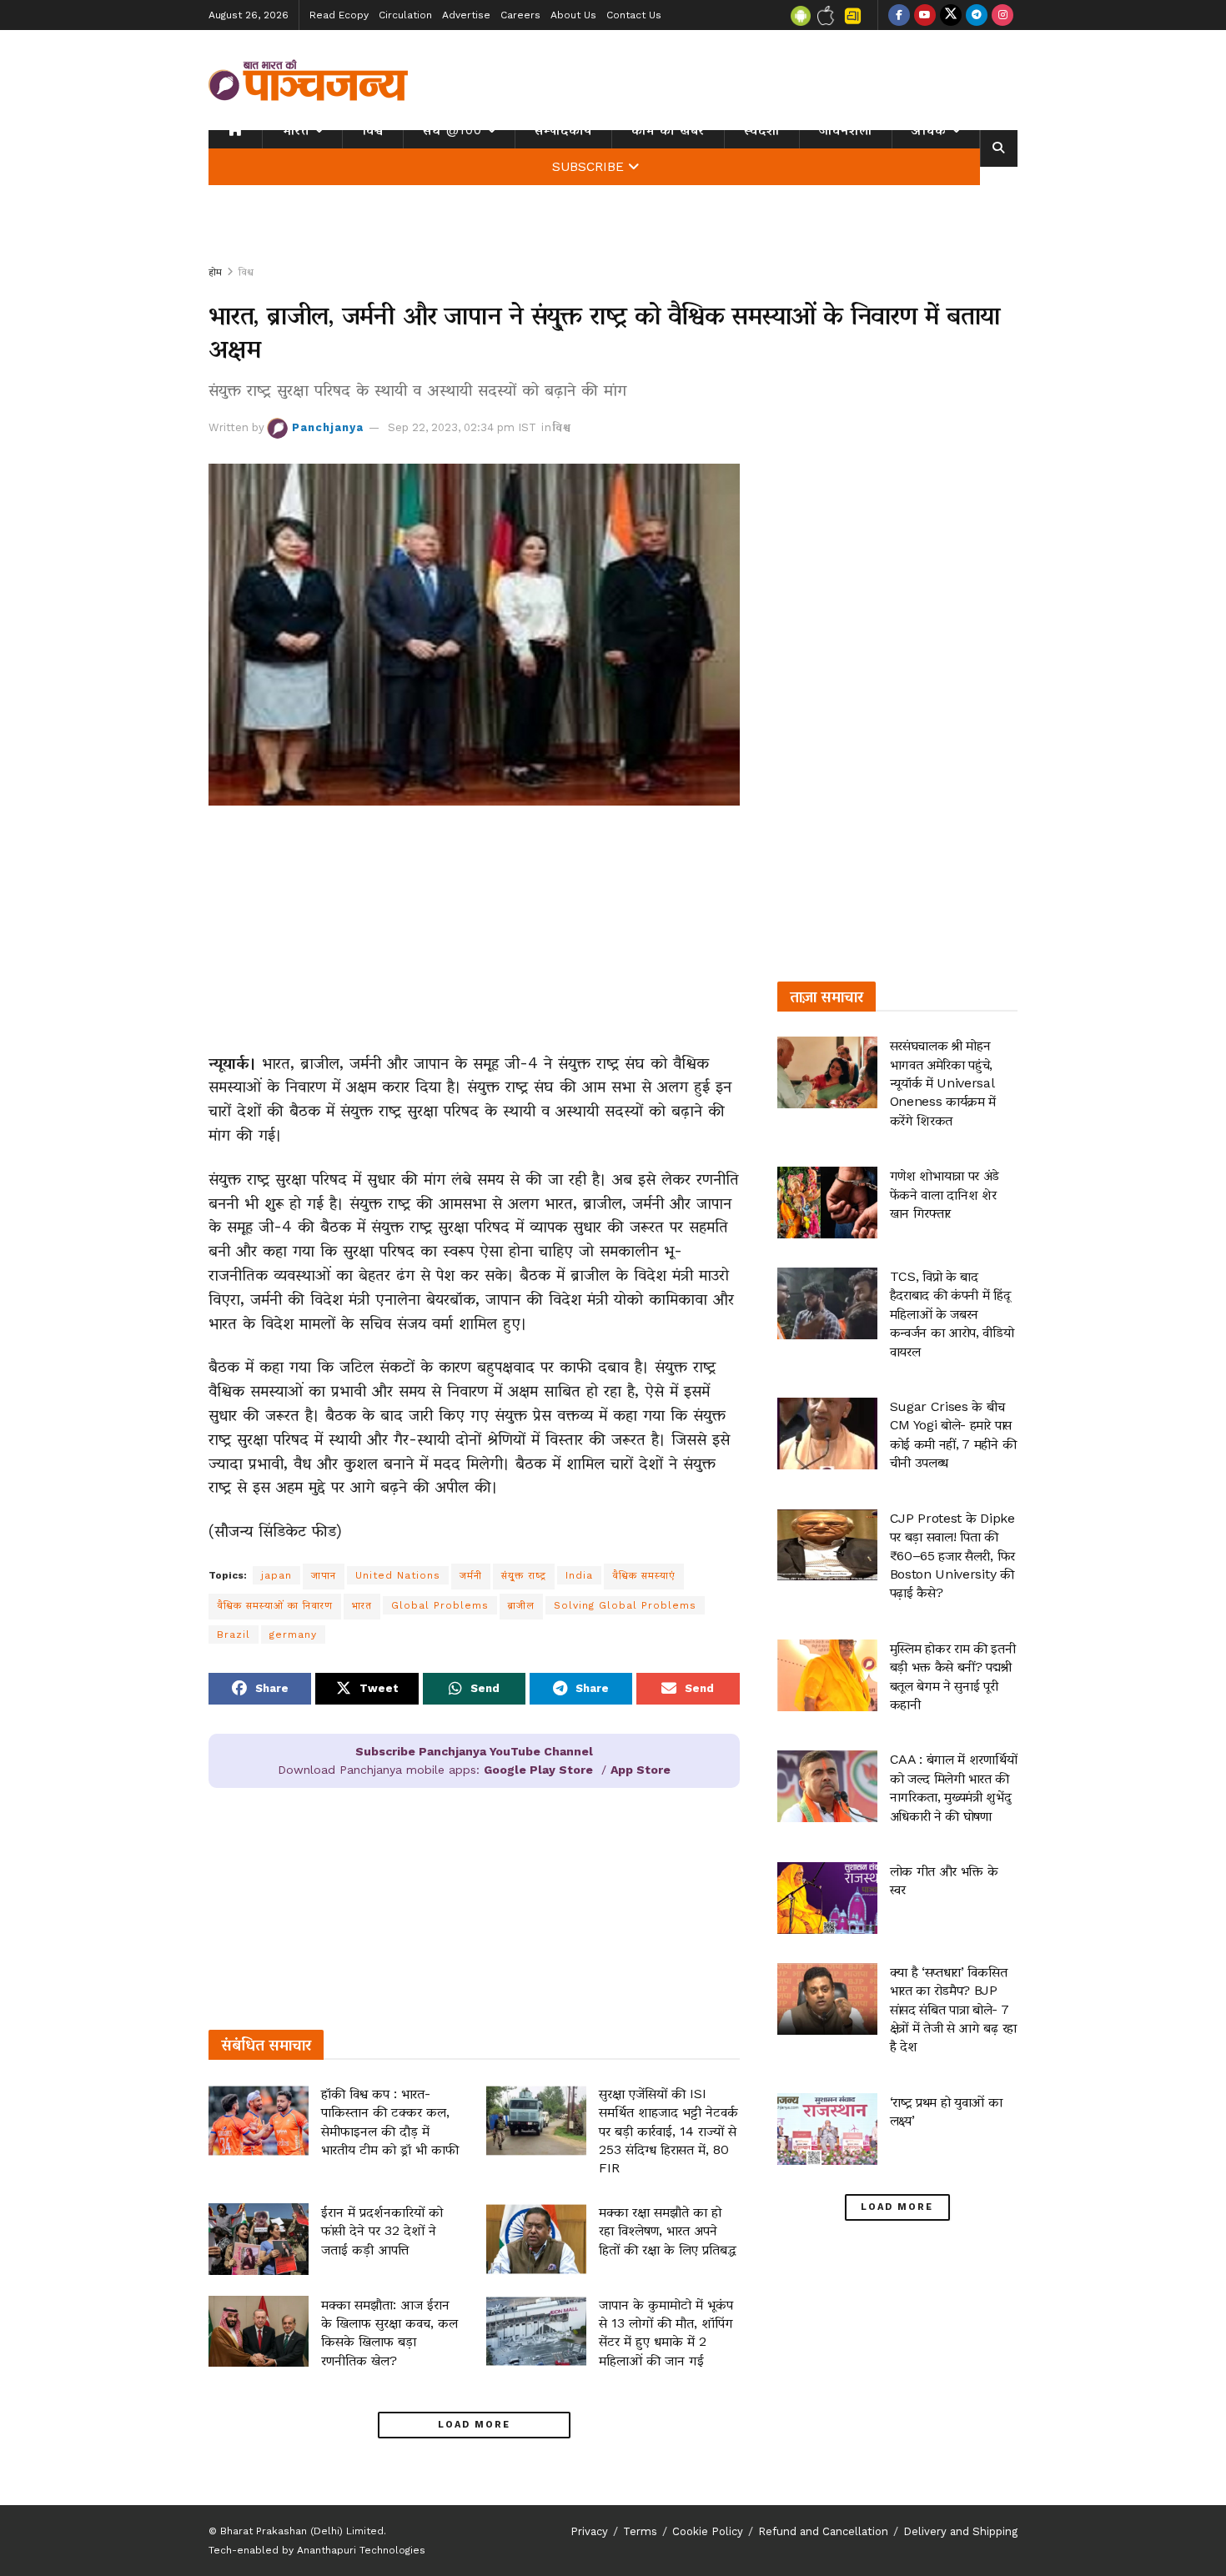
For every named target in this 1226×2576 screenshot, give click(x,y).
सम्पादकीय (563, 130)
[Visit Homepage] (309, 80)
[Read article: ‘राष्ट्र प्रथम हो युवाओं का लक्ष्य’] (827, 2129)
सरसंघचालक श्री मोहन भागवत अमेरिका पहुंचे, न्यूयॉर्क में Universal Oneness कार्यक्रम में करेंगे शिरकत (943, 1083)
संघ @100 (452, 130)
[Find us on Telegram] (977, 15)
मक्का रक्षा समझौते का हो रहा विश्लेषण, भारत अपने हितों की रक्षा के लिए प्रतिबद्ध (668, 2231)
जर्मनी (471, 1575)
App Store (641, 1770)
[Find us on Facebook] (899, 15)
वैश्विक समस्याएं (644, 1575)
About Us (573, 15)
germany (293, 1634)
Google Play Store (538, 1770)
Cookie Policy (708, 2531)
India (579, 1575)
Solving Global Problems (625, 1605)
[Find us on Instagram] (1002, 15)
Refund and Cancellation (823, 2531)
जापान (324, 1575)
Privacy (589, 2531)
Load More (474, 2425)
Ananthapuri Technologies (361, 2550)
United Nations (398, 1575)
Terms (640, 2531)
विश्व (373, 130)
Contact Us (634, 15)
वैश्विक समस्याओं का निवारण (275, 1605)
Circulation (405, 15)
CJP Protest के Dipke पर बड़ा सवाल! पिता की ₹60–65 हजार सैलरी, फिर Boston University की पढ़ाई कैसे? (952, 1556)
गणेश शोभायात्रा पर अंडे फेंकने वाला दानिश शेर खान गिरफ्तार (945, 1194)
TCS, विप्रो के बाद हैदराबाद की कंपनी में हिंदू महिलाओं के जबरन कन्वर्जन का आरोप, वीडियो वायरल (952, 1314)
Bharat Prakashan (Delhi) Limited (302, 2531)
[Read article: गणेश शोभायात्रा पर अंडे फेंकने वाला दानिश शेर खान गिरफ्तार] (827, 1203)
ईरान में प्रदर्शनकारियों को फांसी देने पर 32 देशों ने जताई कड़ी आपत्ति (382, 2231)
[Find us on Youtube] (925, 15)
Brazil (234, 1634)
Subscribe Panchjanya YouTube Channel (474, 1751)
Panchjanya (328, 427)
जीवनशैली (846, 130)
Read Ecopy (339, 15)
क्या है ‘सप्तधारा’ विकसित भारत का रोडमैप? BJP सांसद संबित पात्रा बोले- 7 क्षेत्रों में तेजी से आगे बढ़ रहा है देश (953, 2009)
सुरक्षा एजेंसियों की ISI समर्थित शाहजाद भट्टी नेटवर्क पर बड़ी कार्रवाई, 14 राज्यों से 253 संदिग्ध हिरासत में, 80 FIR (668, 2131)
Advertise (466, 15)
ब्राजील (521, 1605)
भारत (296, 130)
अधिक (929, 130)
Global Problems (440, 1605)
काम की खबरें (668, 130)
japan (276, 1575)
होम (215, 272)
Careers (520, 15)
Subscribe (588, 167)
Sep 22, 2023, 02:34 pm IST (462, 427)
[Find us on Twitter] (951, 15)
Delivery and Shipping (960, 2531)
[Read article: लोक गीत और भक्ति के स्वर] (827, 1898)
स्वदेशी (762, 130)
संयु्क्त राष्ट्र (524, 1575)
